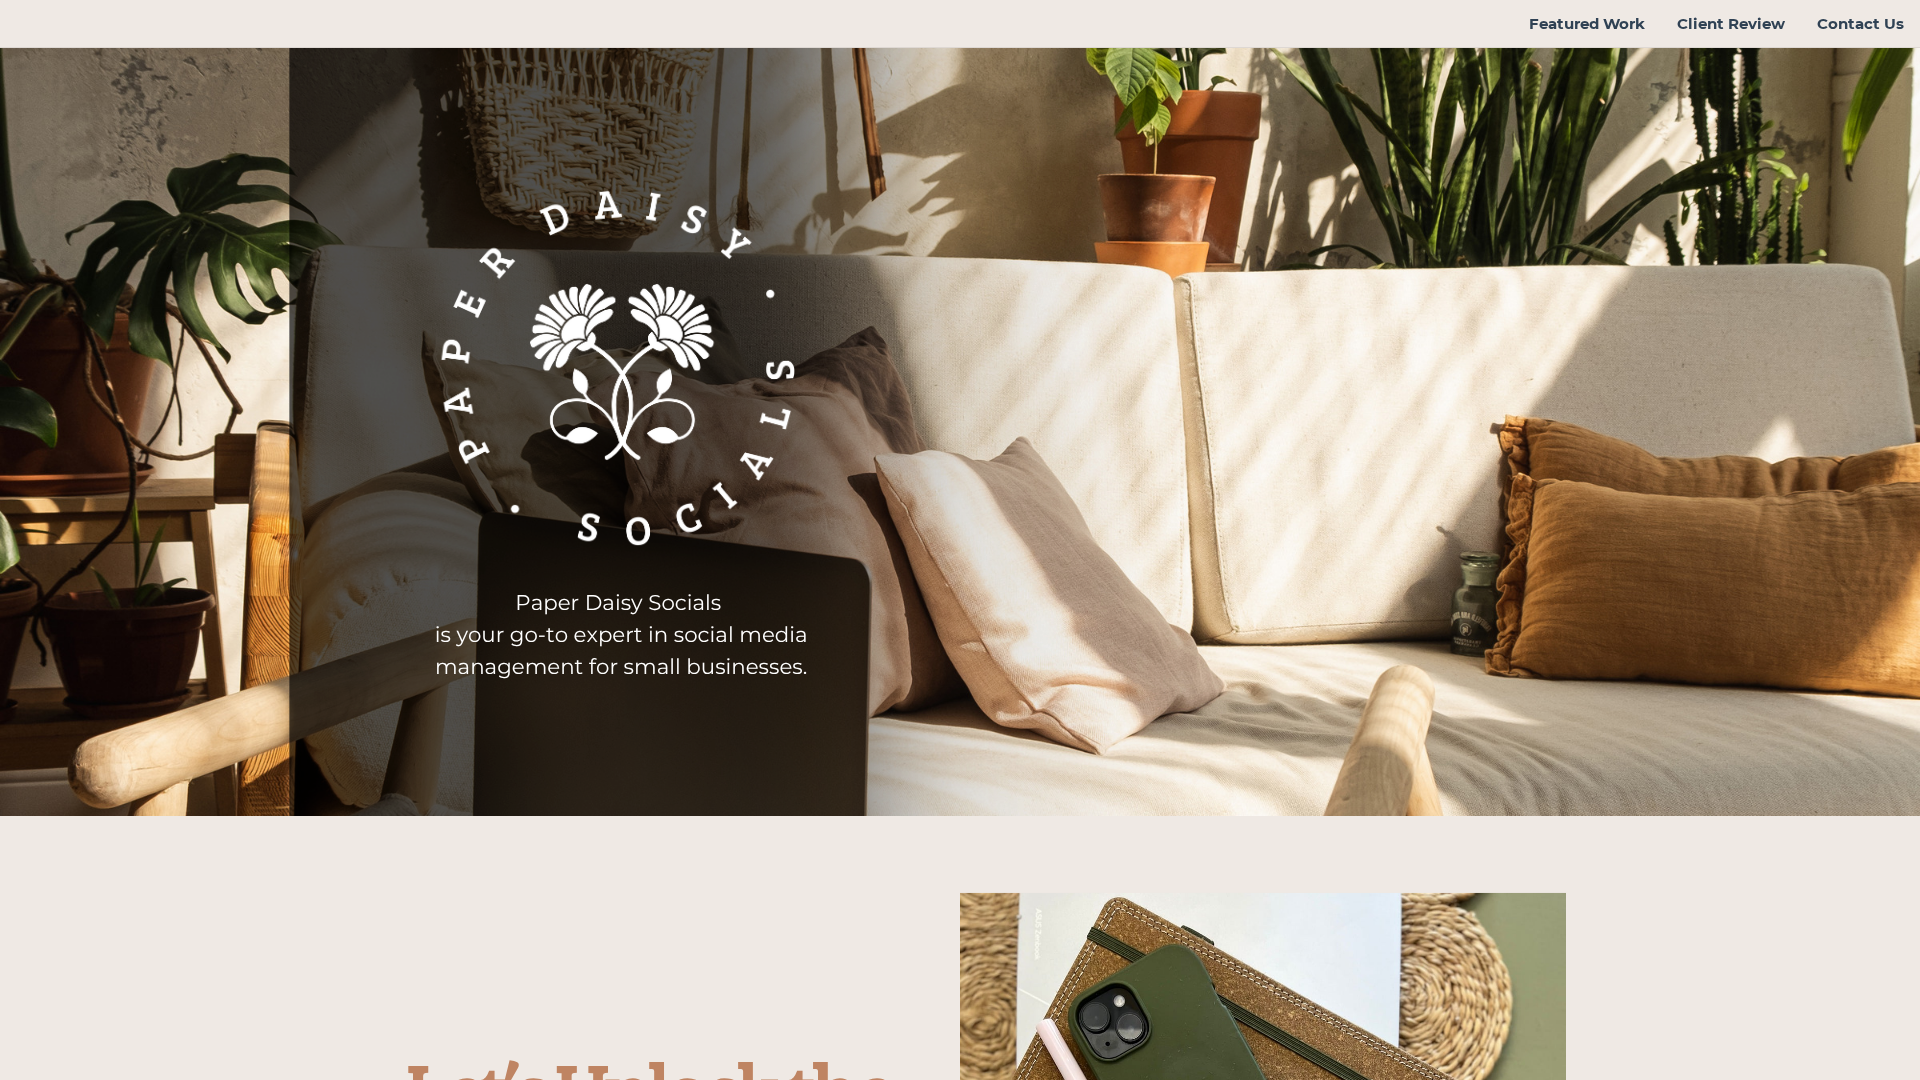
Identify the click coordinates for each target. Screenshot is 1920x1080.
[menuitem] (1587, 24)
